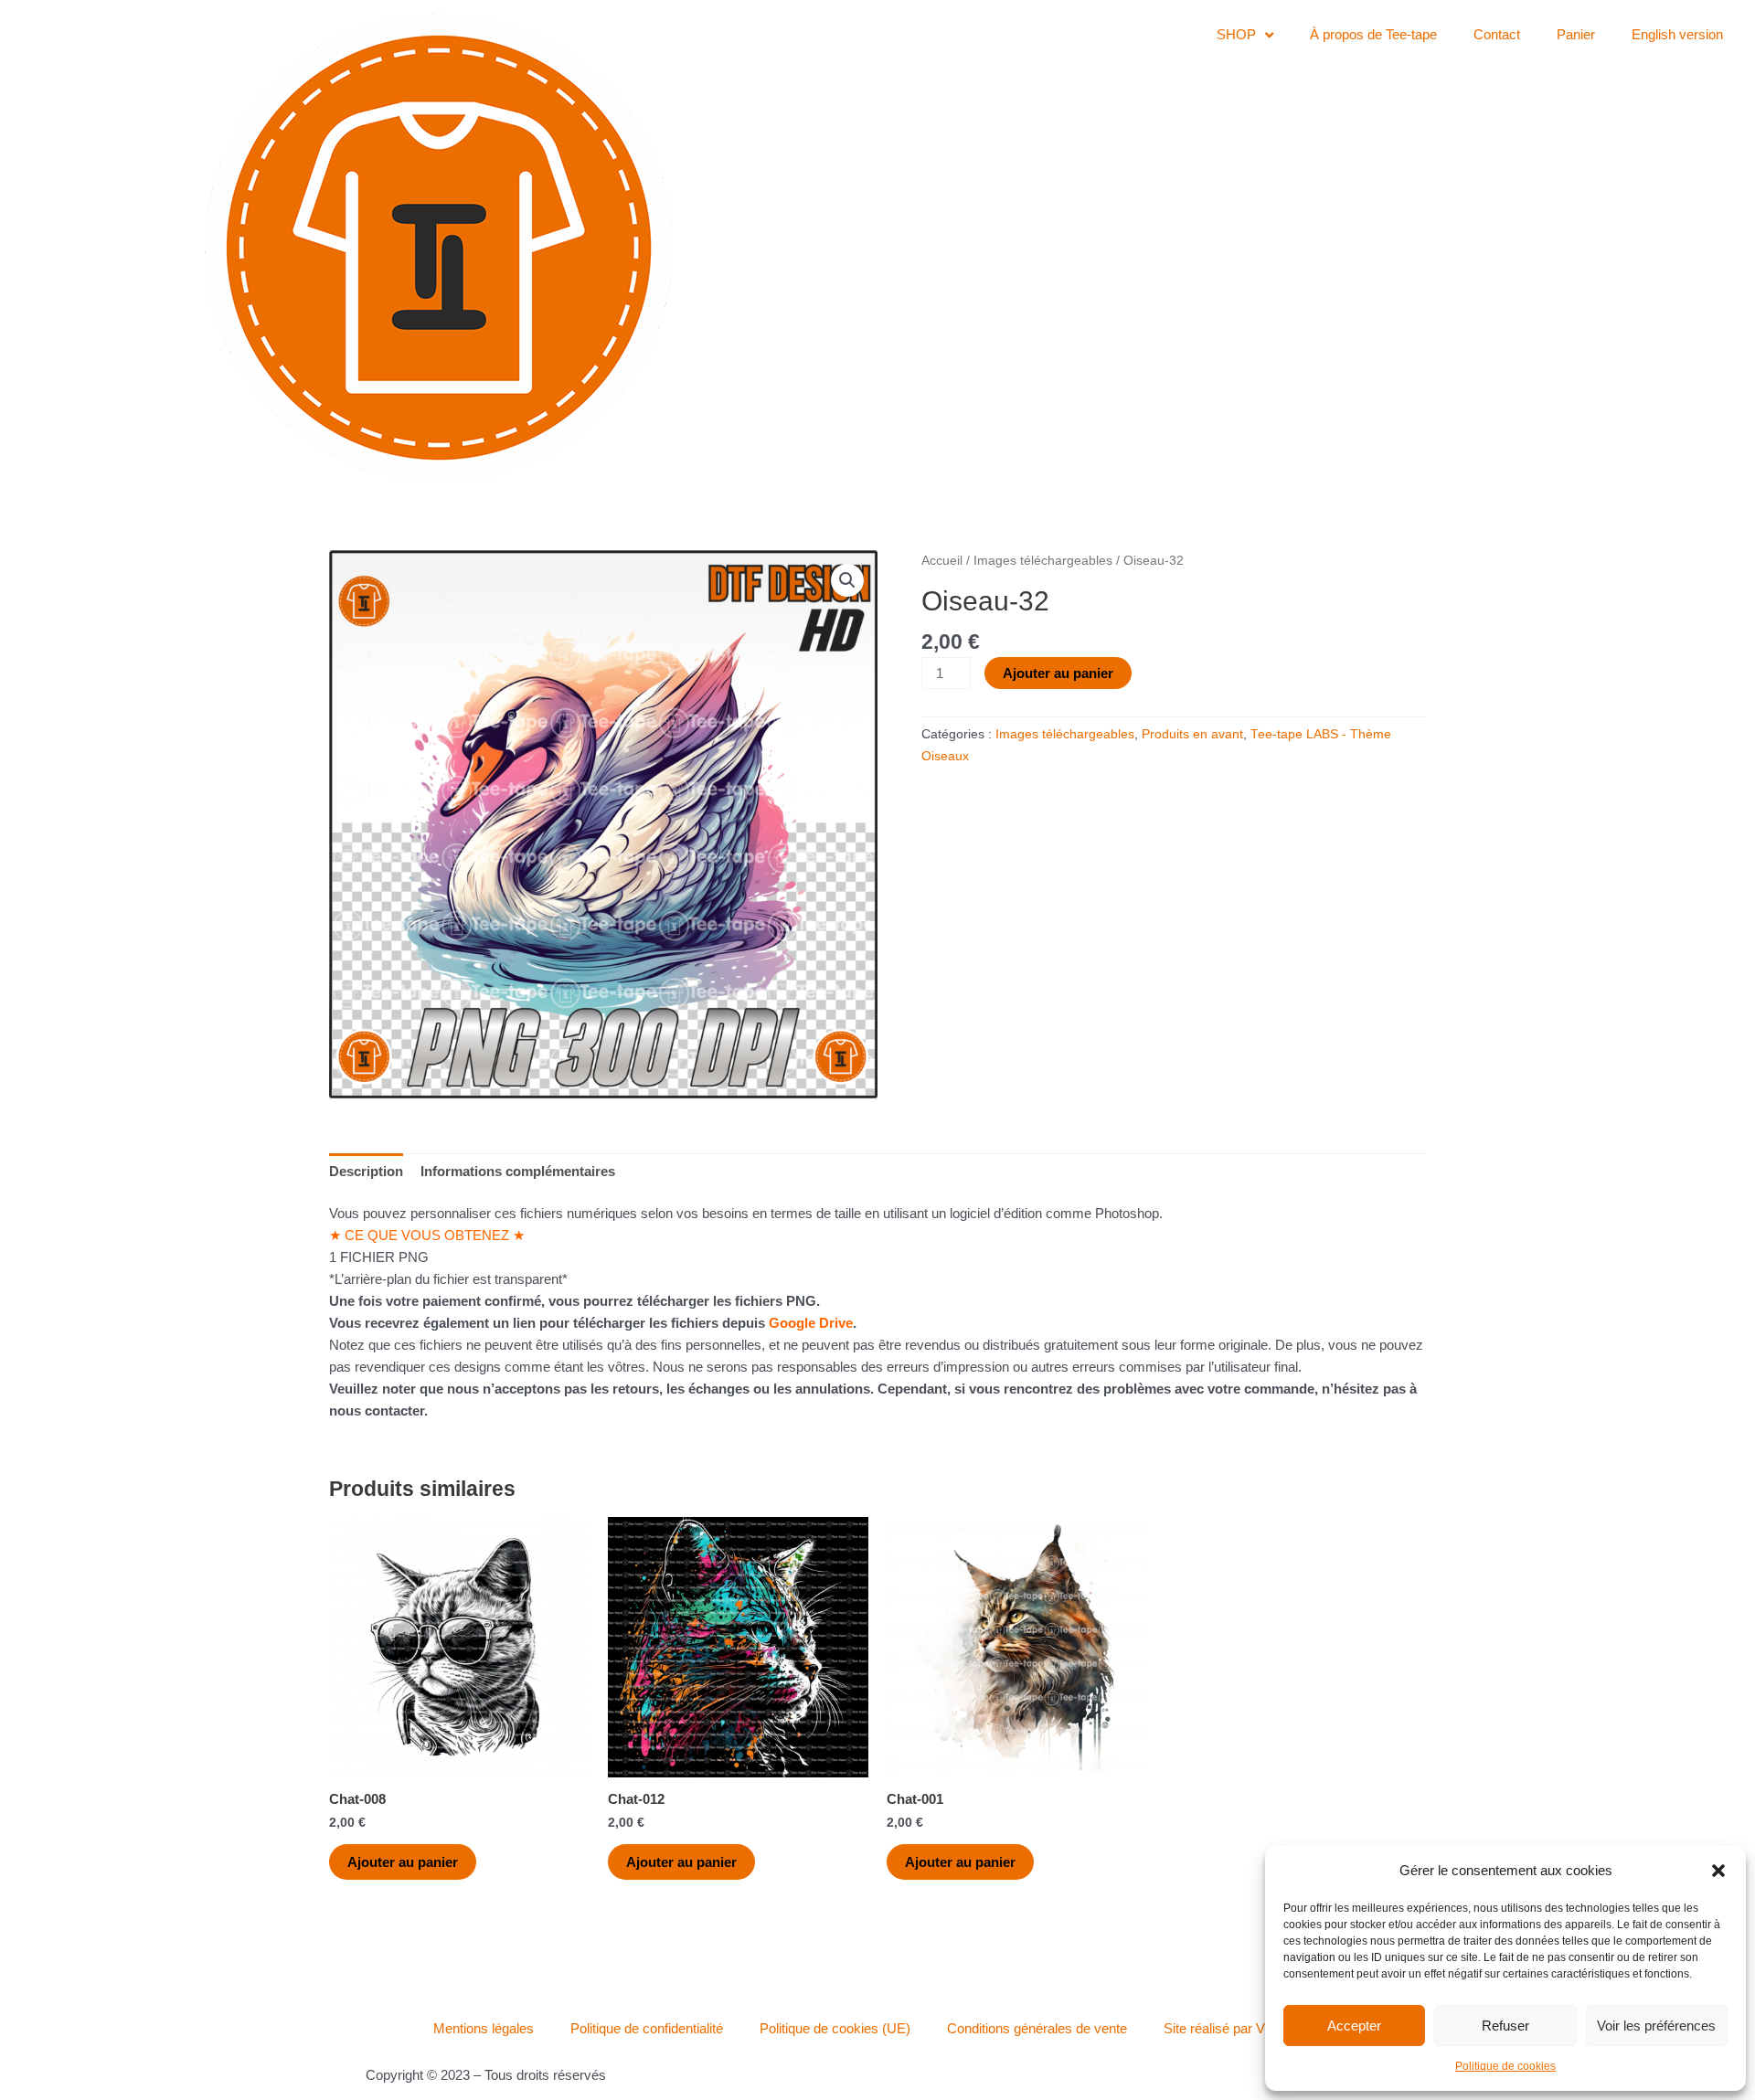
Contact (1497, 34)
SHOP (1236, 34)
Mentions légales (484, 2028)
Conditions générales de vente (1037, 2028)
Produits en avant (1192, 734)
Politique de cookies (1505, 2066)
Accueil (942, 561)
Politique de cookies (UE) (835, 2028)
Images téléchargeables (1043, 561)
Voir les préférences (1656, 2026)
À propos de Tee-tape (1373, 34)
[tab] (366, 1171)
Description (366, 1171)
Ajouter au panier (1058, 673)
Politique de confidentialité (647, 2028)
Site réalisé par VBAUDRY (1243, 2028)
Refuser (1505, 2026)
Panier (1576, 34)
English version (1677, 34)
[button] (1718, 1871)
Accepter (1354, 2026)
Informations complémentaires (518, 1171)
